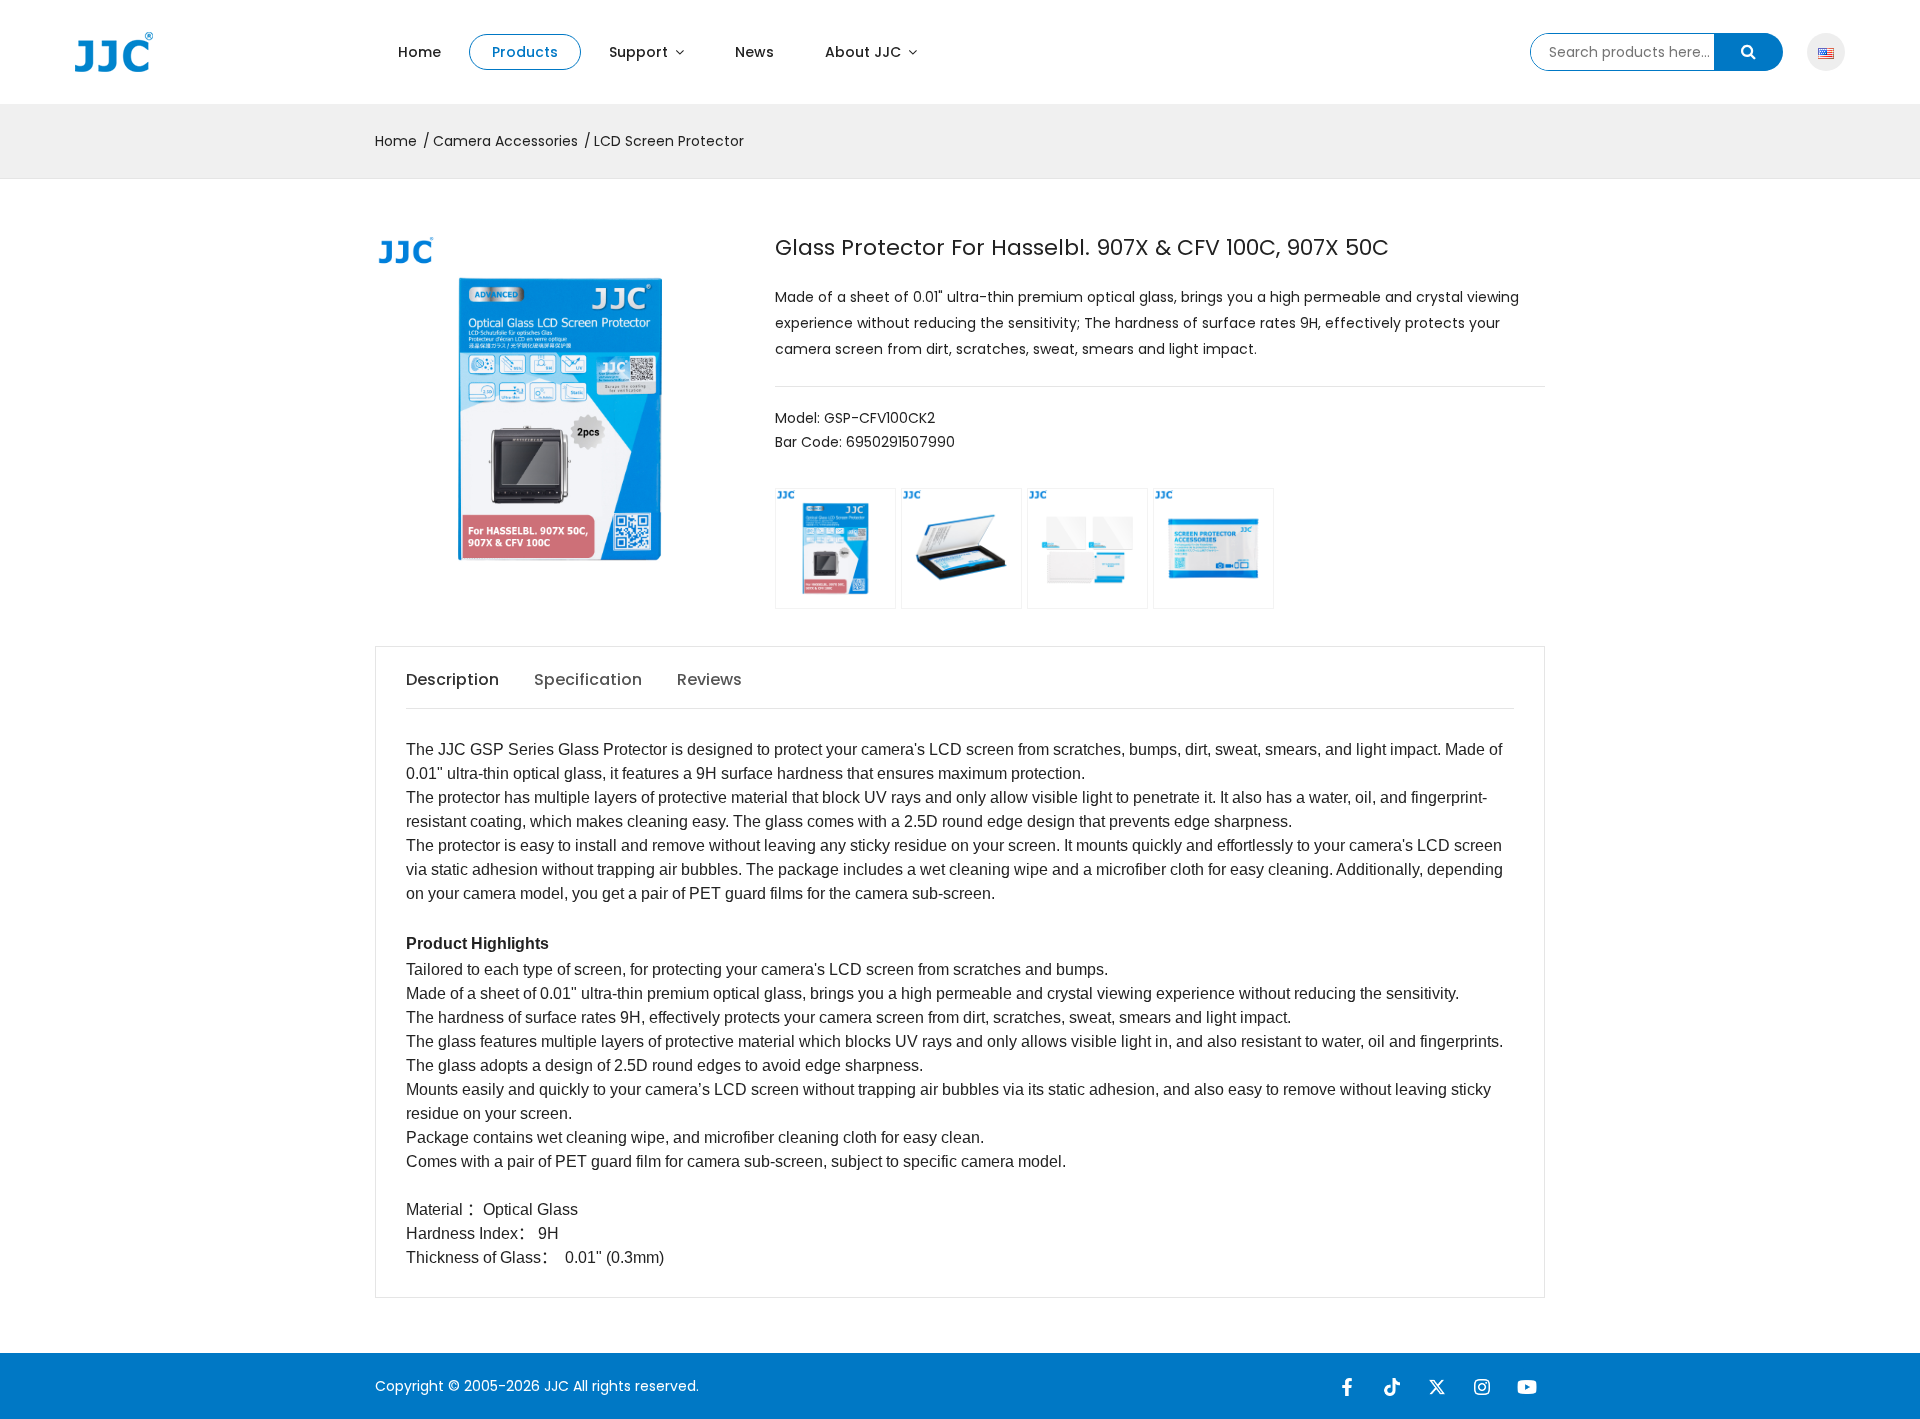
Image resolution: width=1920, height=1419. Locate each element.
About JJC (865, 52)
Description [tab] (452, 679)
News (754, 52)
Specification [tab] (588, 679)
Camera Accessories (505, 141)
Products (525, 52)
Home (419, 52)
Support (640, 52)
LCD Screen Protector (669, 141)
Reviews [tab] (709, 679)
